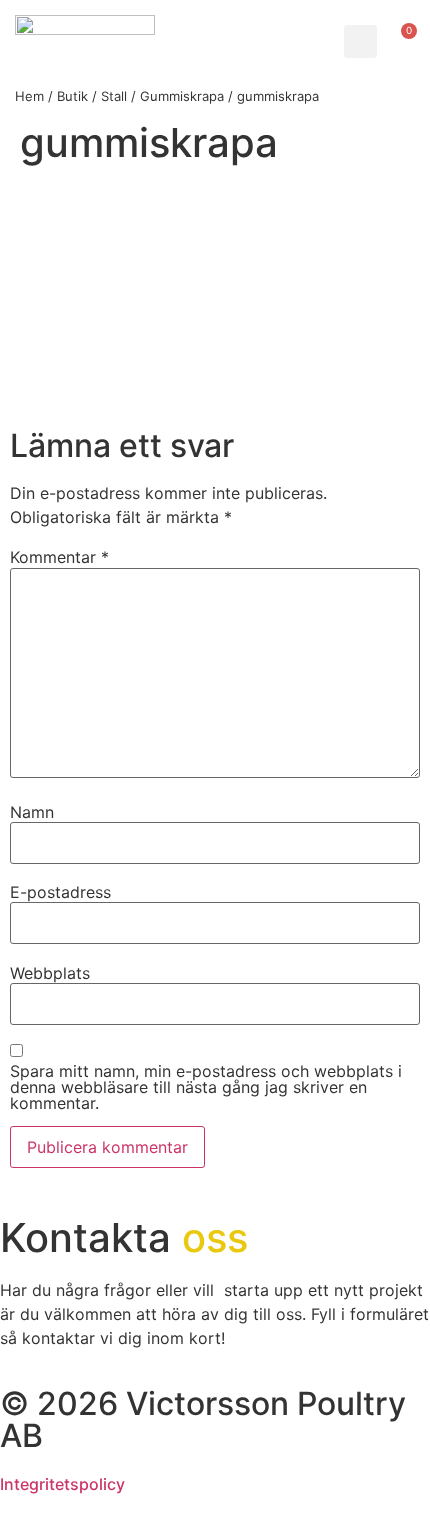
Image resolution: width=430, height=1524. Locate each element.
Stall (114, 96)
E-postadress (60, 892)
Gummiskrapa (182, 96)
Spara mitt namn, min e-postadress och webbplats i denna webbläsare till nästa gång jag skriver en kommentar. (206, 1087)
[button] (360, 41)
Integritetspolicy (62, 1484)
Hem (29, 96)
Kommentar (59, 557)
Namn (32, 812)
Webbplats (50, 973)
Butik (72, 96)
